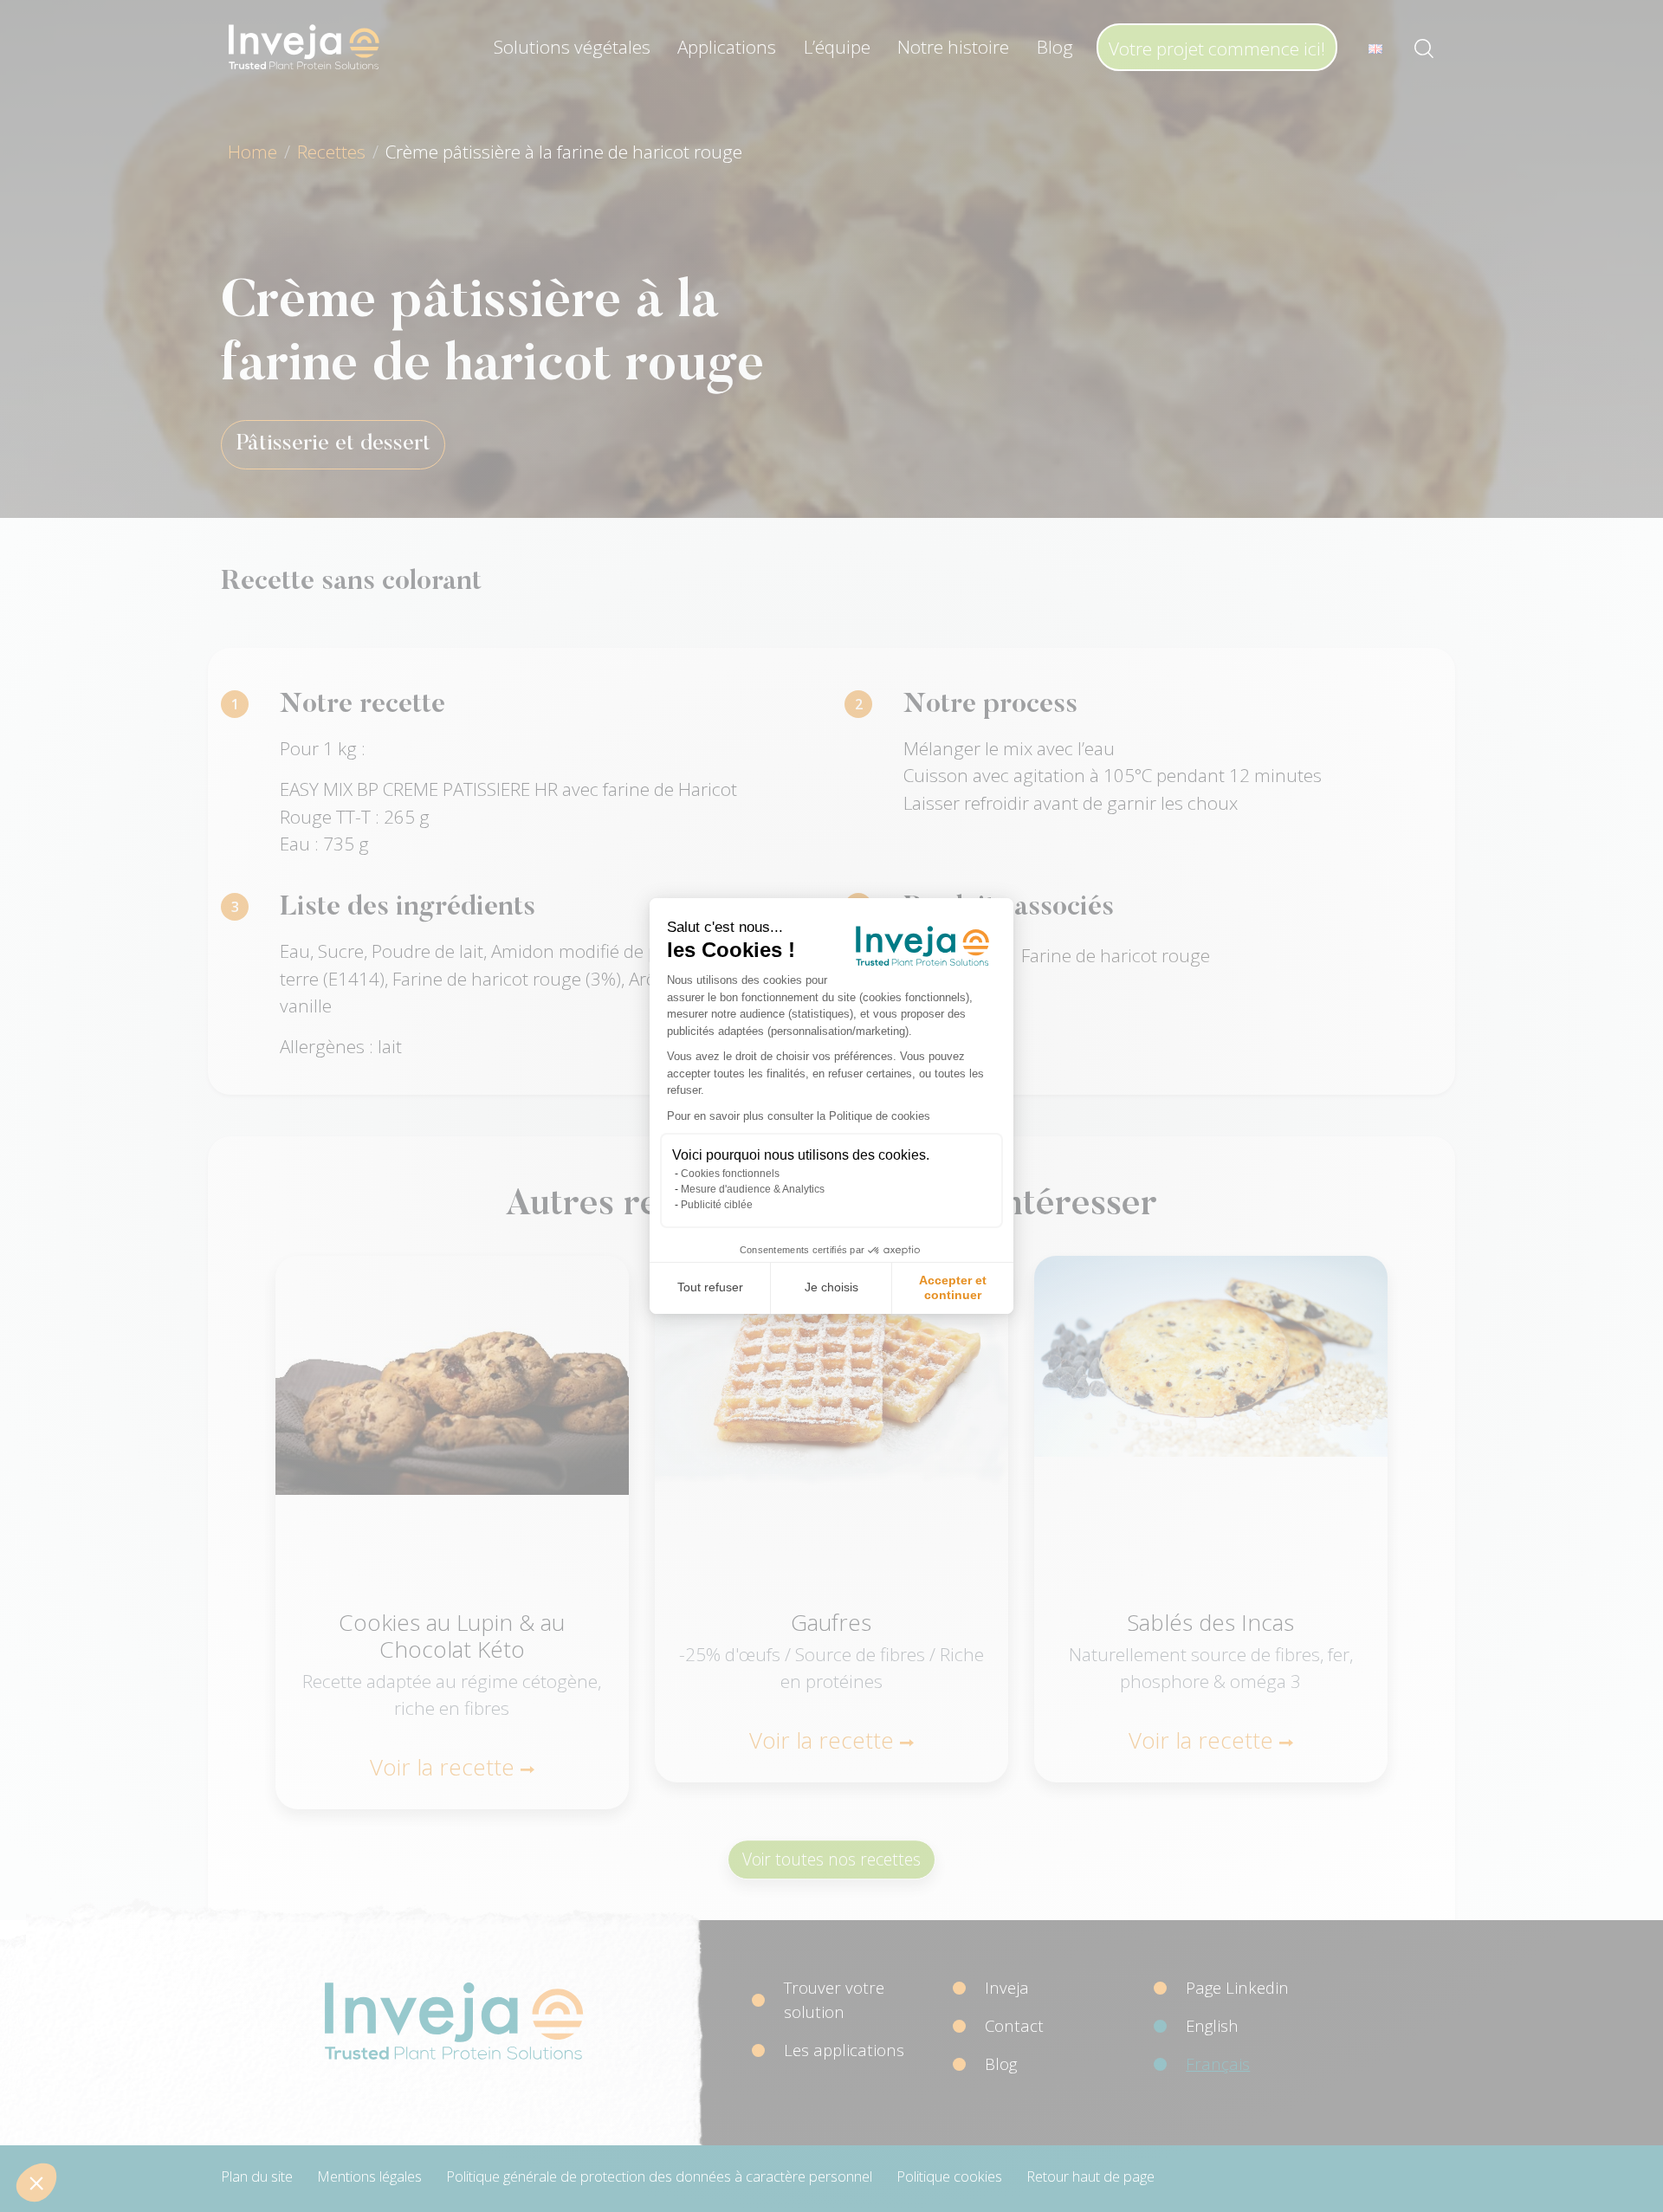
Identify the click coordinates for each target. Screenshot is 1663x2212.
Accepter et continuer (953, 1288)
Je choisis (831, 1287)
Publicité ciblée (717, 1205)
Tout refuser (710, 1287)
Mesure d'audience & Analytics (753, 1189)
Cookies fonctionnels (730, 1174)
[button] (36, 2183)
